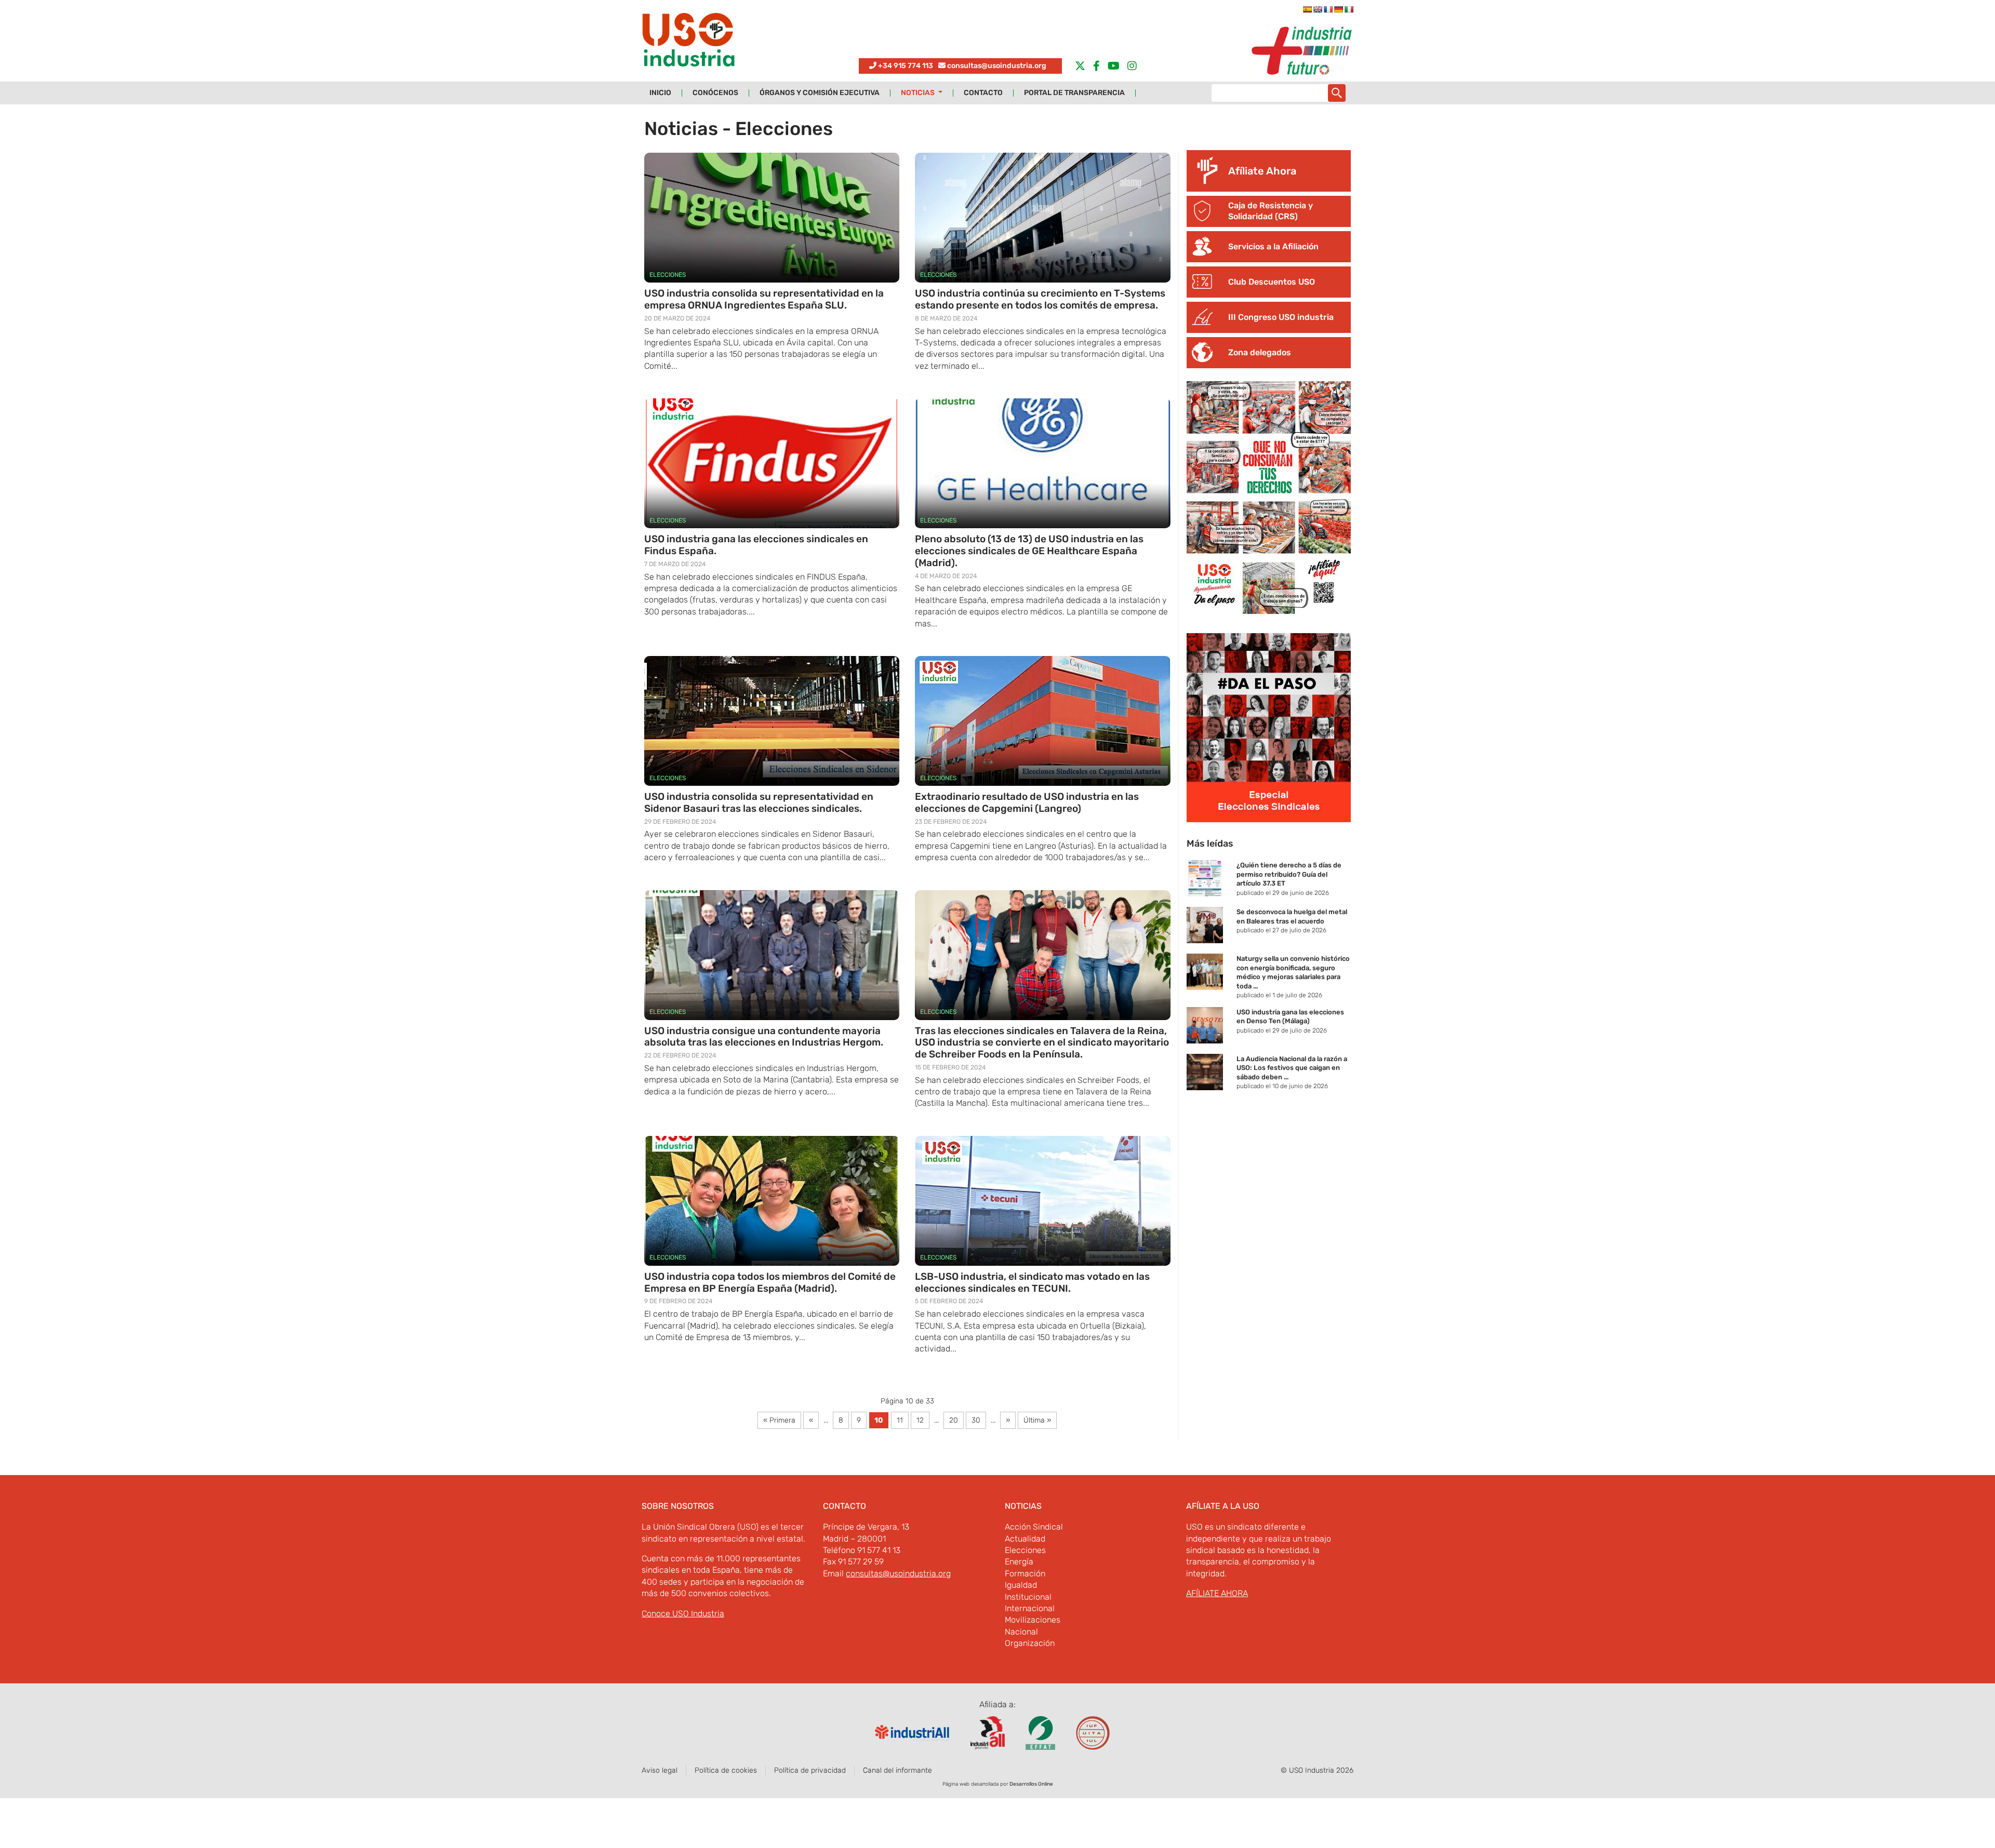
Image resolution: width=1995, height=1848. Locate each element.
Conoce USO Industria (683, 1613)
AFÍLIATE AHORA (1217, 1593)
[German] (1338, 9)
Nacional (1021, 1632)
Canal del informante (897, 1770)
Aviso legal (660, 1770)
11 (900, 1420)
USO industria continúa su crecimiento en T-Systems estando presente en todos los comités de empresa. (1040, 299)
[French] (1328, 9)
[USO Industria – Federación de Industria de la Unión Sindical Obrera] (688, 42)
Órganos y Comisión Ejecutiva (820, 93)
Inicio (660, 93)
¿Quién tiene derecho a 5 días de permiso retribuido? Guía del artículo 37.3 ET (1289, 874)
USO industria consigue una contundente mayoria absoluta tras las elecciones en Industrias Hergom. (764, 1037)
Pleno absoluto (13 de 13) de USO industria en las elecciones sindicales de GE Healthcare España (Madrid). (1029, 551)
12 (920, 1420)
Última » (1037, 1420)
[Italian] (1349, 9)
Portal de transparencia (1074, 93)
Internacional (1030, 1608)
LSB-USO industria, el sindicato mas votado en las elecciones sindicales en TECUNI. (1032, 1282)
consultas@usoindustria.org (997, 66)
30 (976, 1420)
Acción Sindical (1034, 1527)
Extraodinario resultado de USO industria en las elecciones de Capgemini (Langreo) (1027, 802)
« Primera (779, 1420)
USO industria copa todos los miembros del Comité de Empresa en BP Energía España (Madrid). (770, 1282)
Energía (1019, 1562)
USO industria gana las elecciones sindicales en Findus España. (756, 545)
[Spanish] (1307, 9)
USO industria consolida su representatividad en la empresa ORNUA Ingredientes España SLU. (764, 299)
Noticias (919, 93)
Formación (1025, 1574)
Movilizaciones (1033, 1620)
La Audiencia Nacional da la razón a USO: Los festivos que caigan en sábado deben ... (1292, 1068)
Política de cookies (726, 1770)
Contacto (983, 93)
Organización (1030, 1643)
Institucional (1028, 1597)
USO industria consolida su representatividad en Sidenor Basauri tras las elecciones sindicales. (759, 802)
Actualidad (1025, 1539)
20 (954, 1420)
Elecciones (668, 275)
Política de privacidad (810, 1770)
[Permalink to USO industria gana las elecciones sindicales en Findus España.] (772, 463)
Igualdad (1021, 1585)
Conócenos (715, 93)
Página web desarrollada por (998, 1784)
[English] (1318, 9)
